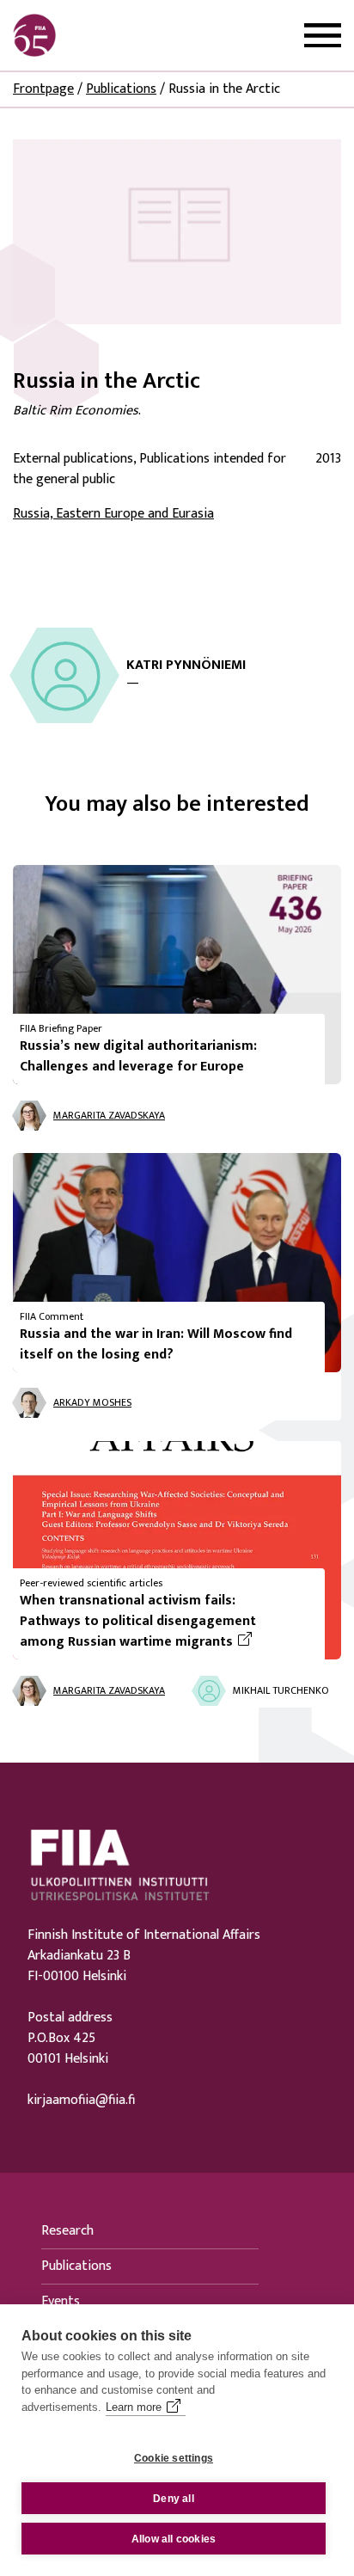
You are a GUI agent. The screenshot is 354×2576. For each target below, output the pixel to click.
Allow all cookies (174, 2539)
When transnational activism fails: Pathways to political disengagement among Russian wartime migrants (165, 1622)
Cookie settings (174, 2458)
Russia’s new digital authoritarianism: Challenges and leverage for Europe (138, 1056)
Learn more (134, 2407)
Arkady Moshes (92, 1402)
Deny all (174, 2499)
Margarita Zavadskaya (109, 1115)
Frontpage (43, 89)
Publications (121, 89)
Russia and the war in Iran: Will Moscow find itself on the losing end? (156, 1344)
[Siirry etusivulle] (95, 35)
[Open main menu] (323, 36)
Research (67, 2231)
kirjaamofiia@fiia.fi (81, 2101)
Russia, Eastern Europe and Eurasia (113, 514)
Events (61, 2301)
